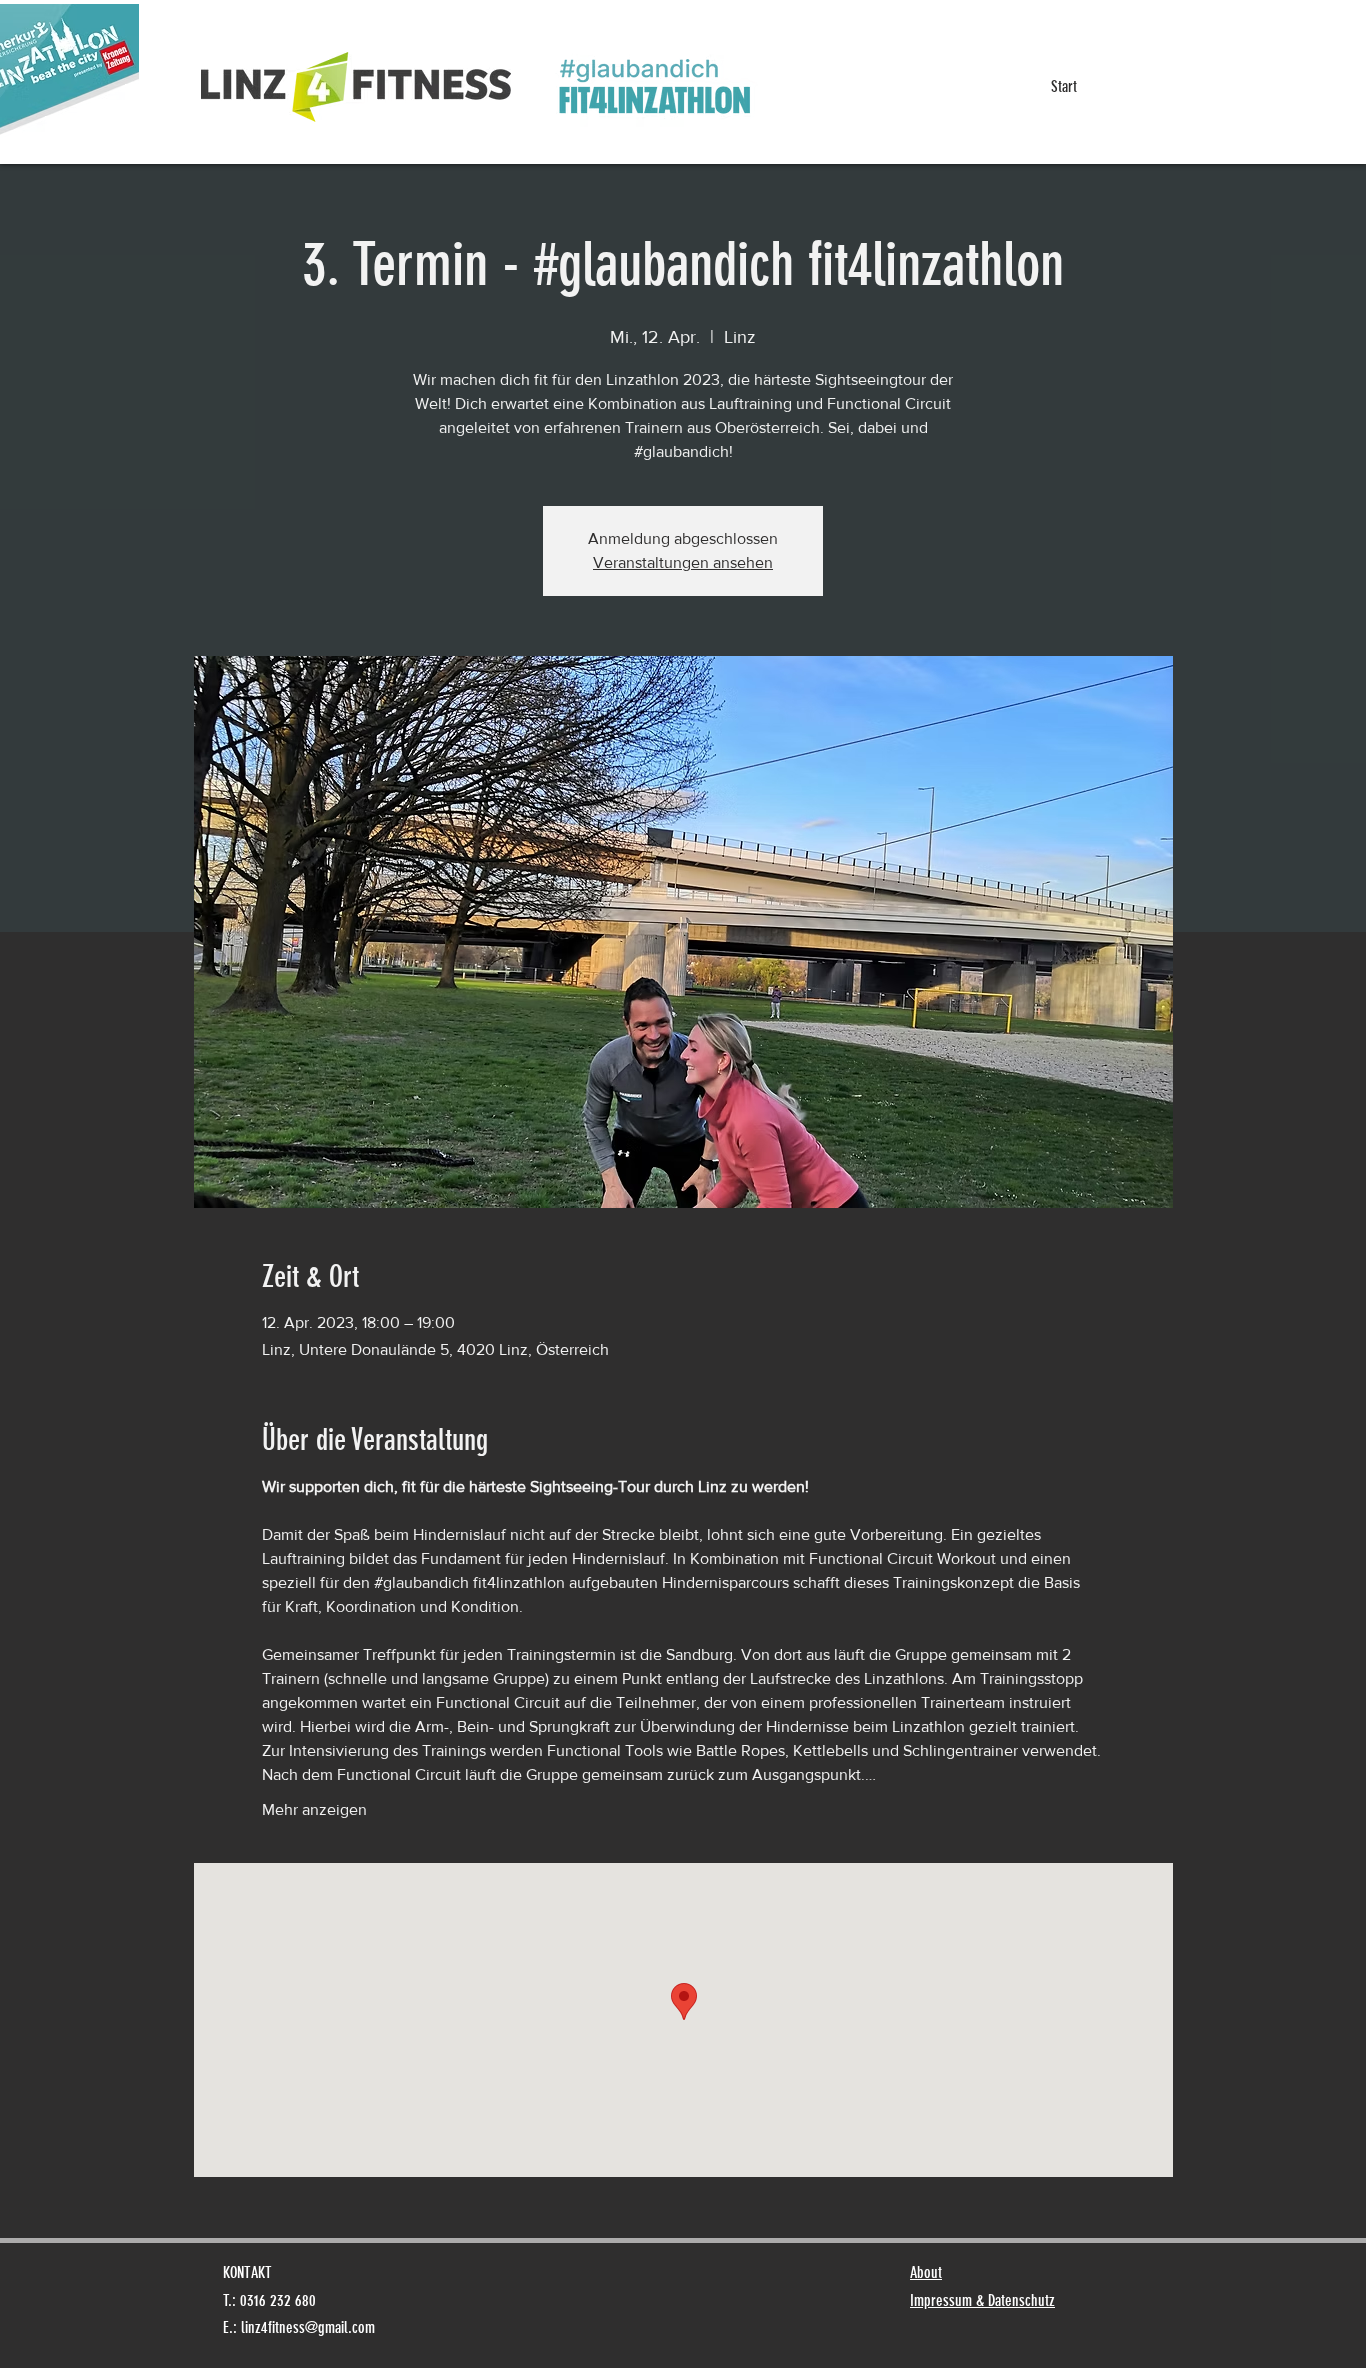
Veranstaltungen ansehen (683, 562)
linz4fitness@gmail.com (308, 2327)
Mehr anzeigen (314, 1809)
